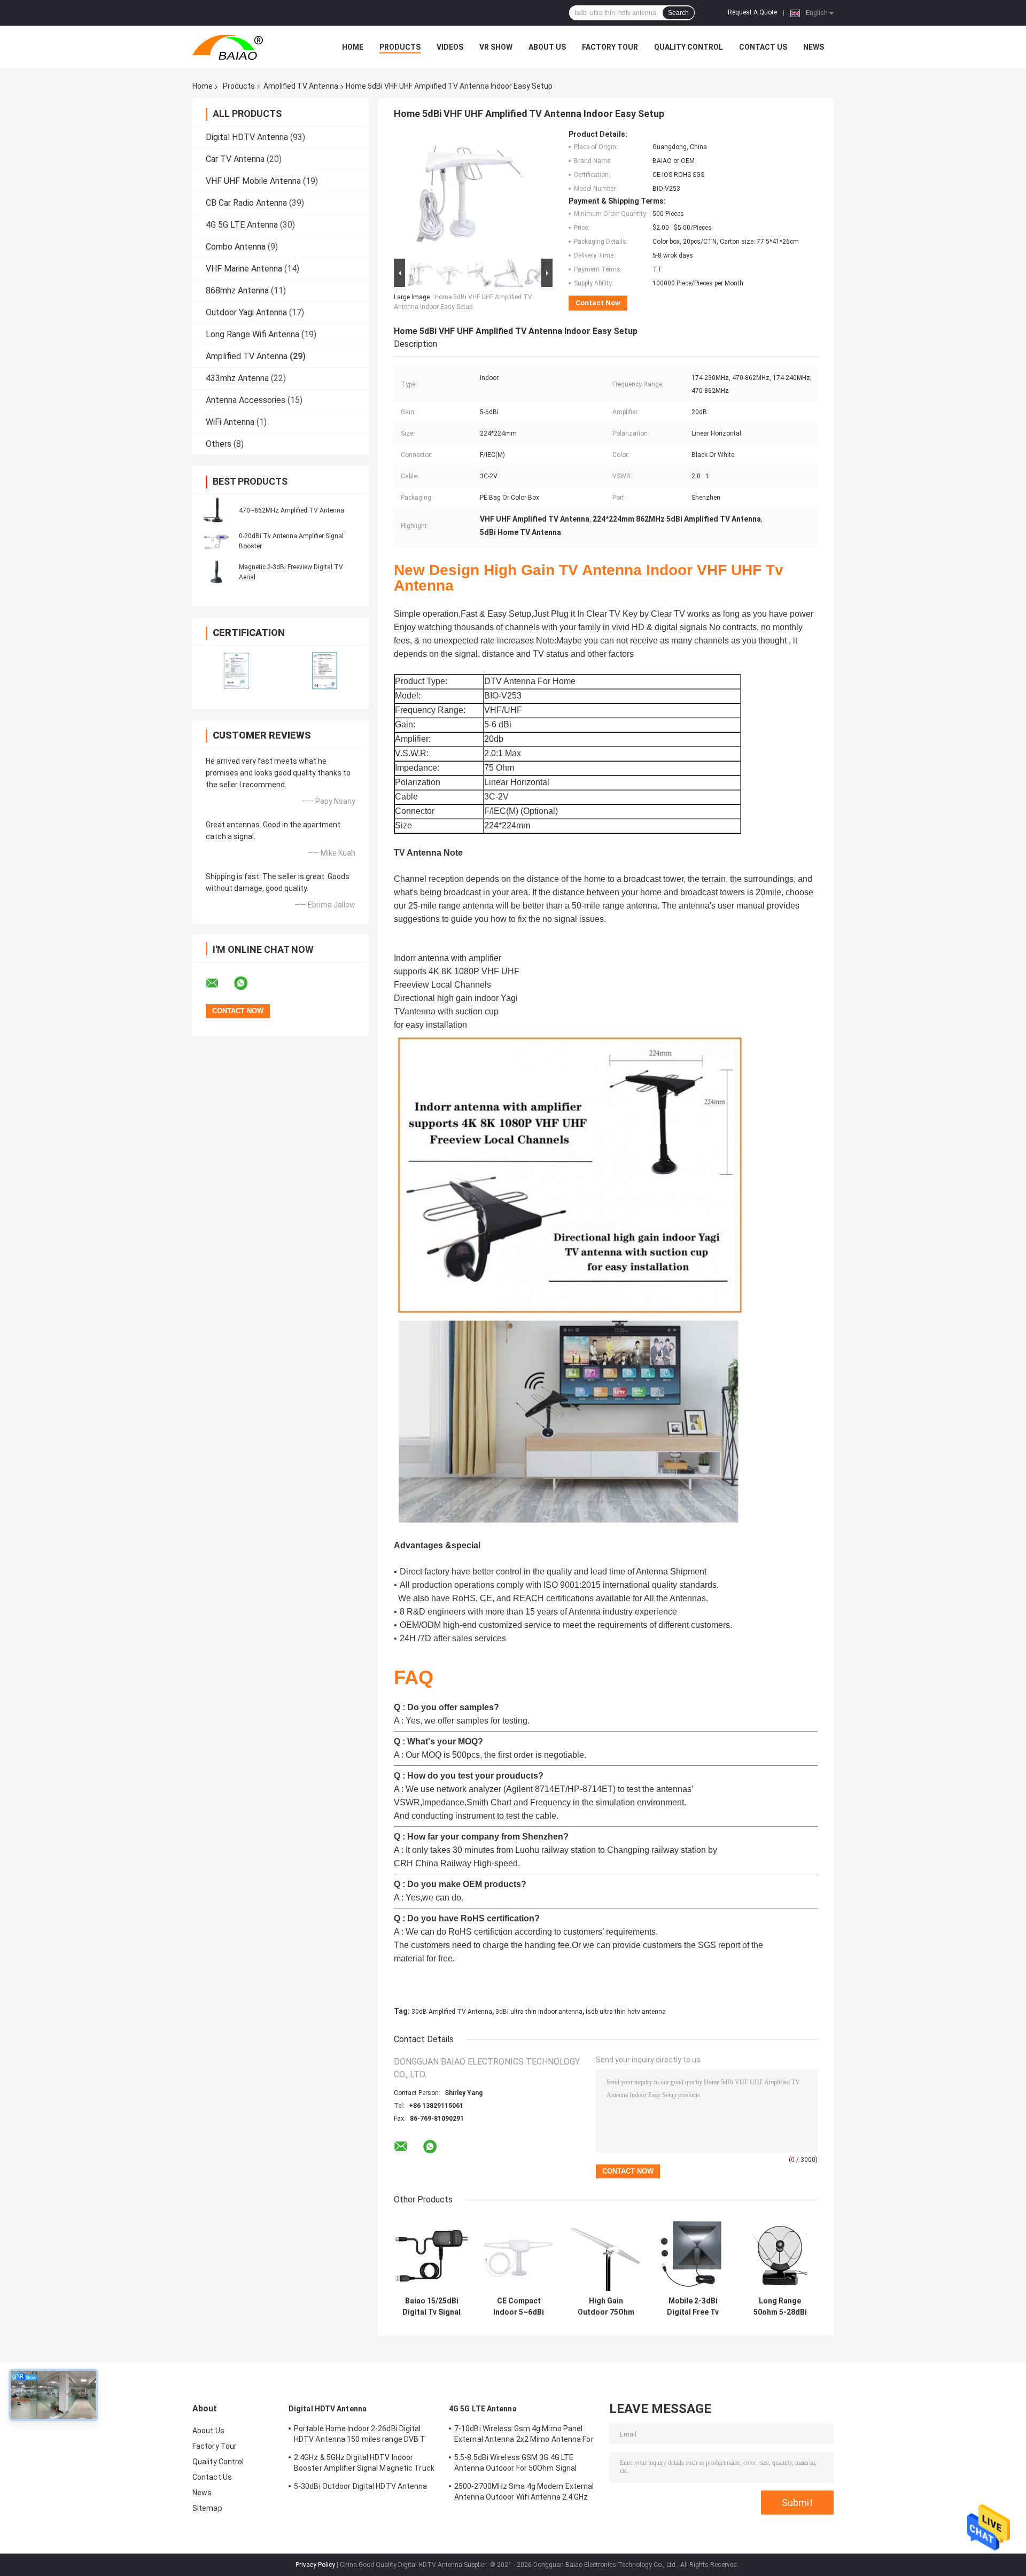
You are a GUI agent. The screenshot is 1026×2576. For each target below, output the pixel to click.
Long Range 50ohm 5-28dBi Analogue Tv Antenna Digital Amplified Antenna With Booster (780, 2307)
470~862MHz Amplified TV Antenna (292, 510)
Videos (450, 47)
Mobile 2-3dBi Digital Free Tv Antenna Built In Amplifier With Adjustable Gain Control (693, 2307)
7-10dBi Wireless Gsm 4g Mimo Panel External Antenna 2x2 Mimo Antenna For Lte (524, 2435)
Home (353, 47)
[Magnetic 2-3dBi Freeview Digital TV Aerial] (216, 572)
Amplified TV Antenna (301, 86)
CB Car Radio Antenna (246, 203)
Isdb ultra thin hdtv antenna (626, 2012)
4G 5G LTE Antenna (242, 225)
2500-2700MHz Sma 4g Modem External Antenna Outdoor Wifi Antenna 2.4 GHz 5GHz (524, 2493)
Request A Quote (752, 12)
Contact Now (598, 303)
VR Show (496, 47)
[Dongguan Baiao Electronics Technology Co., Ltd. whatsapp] (247, 983)
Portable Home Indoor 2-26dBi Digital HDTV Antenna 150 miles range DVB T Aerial (360, 2435)
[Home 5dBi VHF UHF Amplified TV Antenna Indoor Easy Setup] (469, 193)
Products (400, 47)
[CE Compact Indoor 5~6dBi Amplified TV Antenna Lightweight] (519, 2253)
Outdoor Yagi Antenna (246, 312)
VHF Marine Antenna (244, 269)
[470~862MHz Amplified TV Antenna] (216, 510)
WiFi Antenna (230, 422)
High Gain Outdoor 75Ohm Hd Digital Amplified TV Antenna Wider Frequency (606, 2307)
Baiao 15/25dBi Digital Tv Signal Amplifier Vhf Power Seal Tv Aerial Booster (432, 2307)
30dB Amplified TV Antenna (452, 2012)
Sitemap (207, 2508)
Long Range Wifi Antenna (252, 334)
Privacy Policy (315, 2565)
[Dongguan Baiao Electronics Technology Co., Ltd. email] (219, 983)
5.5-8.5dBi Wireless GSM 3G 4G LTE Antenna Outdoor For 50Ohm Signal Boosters (515, 2464)
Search (678, 13)
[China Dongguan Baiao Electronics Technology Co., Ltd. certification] (236, 670)
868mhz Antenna (237, 290)
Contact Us (763, 47)
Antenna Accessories (246, 400)
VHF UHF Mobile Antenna (253, 181)
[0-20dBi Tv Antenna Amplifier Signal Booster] (216, 541)
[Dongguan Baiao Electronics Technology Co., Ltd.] (251, 47)
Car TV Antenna (235, 159)
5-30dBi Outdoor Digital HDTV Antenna (361, 2486)
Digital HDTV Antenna (247, 137)
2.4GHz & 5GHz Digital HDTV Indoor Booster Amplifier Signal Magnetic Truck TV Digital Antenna (364, 2464)
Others (219, 444)
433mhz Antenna (237, 378)
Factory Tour (610, 47)
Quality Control (689, 47)
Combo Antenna (236, 247)
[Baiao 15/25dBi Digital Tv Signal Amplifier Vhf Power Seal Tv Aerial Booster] (432, 2253)
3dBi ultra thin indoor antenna (539, 2012)
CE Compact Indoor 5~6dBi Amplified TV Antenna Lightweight (519, 2307)
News (814, 47)
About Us (547, 47)
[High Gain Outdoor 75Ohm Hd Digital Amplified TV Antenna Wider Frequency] (606, 2253)
